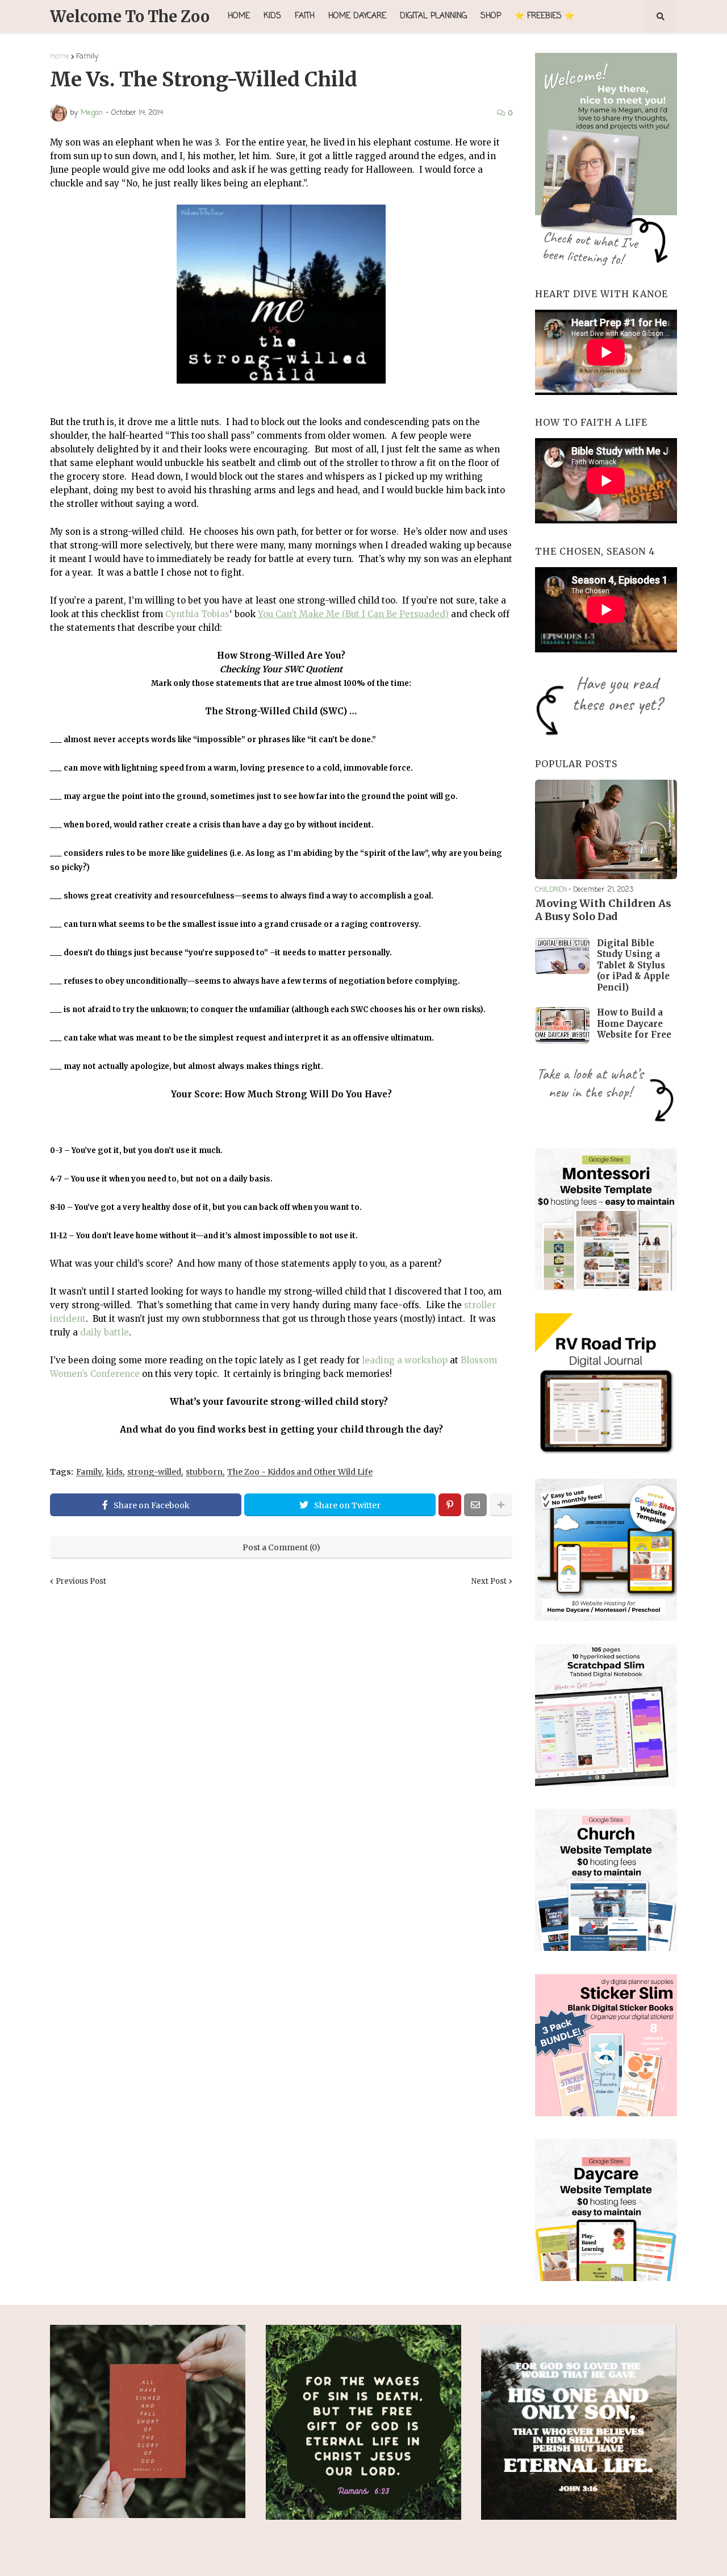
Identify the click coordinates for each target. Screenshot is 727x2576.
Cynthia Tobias (197, 614)
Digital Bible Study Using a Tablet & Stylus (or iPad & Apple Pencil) (633, 965)
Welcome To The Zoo (130, 16)
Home (60, 57)
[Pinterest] (450, 1505)
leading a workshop (405, 1360)
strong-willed (154, 1472)
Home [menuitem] (239, 16)
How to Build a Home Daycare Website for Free (634, 1023)
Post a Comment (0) (281, 1547)
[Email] (475, 1505)
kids (114, 1472)
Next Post (489, 1581)
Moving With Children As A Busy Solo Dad (603, 910)
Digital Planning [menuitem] (433, 16)
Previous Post (81, 1581)
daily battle (105, 1332)
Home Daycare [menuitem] (357, 16)
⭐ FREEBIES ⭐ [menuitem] (544, 16)
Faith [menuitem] (305, 16)
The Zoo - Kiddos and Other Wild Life (300, 1472)
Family (87, 57)
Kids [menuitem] (272, 16)
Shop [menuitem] (491, 16)
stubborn (204, 1472)
